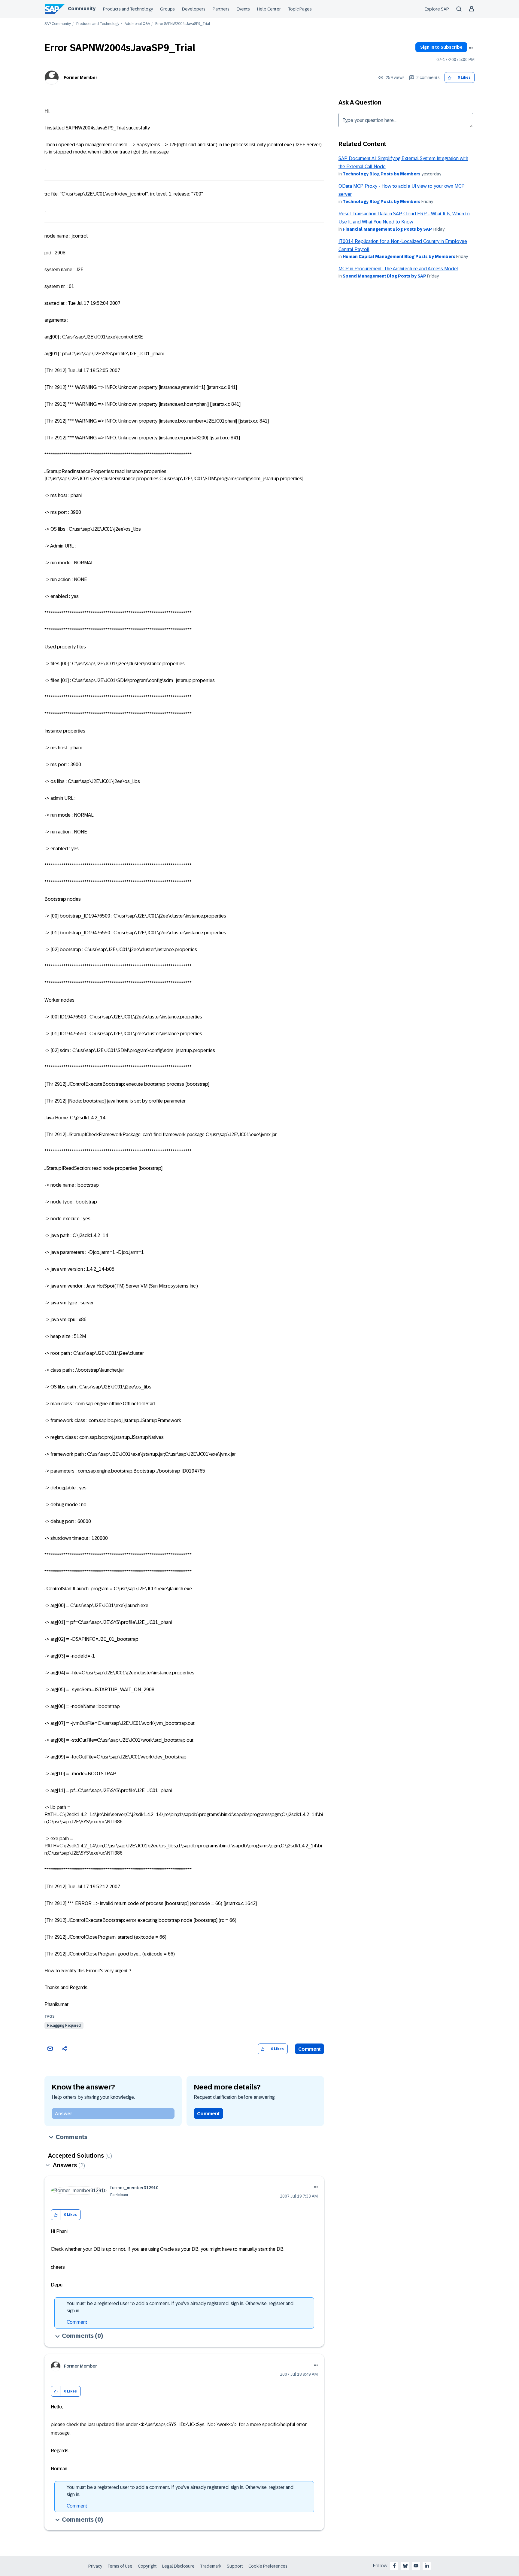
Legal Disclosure (178, 2566)
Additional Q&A (137, 24)
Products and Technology (128, 9)
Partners (221, 9)
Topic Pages (300, 9)
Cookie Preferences (268, 2566)
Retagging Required (64, 2025)
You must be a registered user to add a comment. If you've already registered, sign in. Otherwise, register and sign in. (180, 2307)
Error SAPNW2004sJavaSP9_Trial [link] (183, 24)
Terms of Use (120, 2566)
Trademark (211, 2566)
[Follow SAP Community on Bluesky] (405, 2566)
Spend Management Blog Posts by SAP (384, 276)
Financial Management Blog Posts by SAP (387, 229)
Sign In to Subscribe (441, 47)
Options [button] (471, 48)
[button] (449, 78)
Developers (194, 9)
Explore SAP (437, 9)
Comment (310, 2049)
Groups (167, 9)
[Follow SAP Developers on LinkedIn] (427, 2566)
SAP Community (58, 24)
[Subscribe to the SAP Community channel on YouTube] (416, 2566)
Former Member (80, 77)
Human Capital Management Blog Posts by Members (399, 256)
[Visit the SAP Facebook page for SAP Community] (394, 2566)
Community (82, 9)
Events (243, 9)
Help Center (269, 9)
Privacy (95, 2566)
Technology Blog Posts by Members (382, 174)
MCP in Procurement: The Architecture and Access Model (398, 269)
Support (235, 2566)
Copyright (147, 2566)
